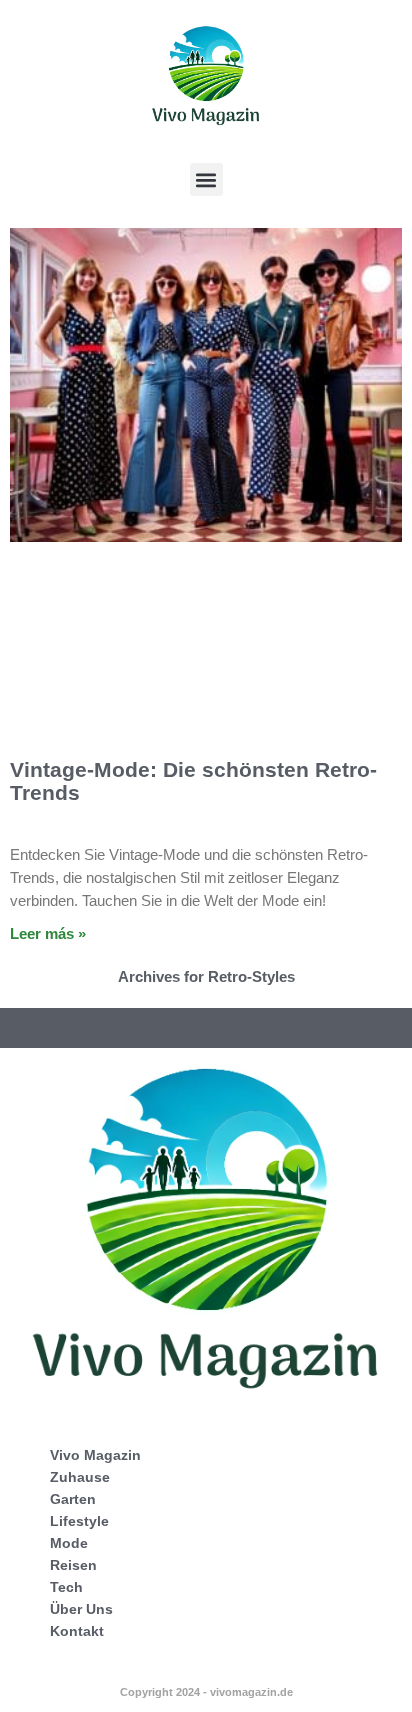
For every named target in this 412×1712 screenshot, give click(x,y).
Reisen (73, 1565)
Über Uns (81, 1609)
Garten (73, 1499)
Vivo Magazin (95, 1455)
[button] (206, 179)
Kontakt (77, 1631)
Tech (66, 1587)
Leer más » (48, 933)
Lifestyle (79, 1521)
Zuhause (80, 1477)
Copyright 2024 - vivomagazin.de (206, 1692)
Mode (69, 1543)
